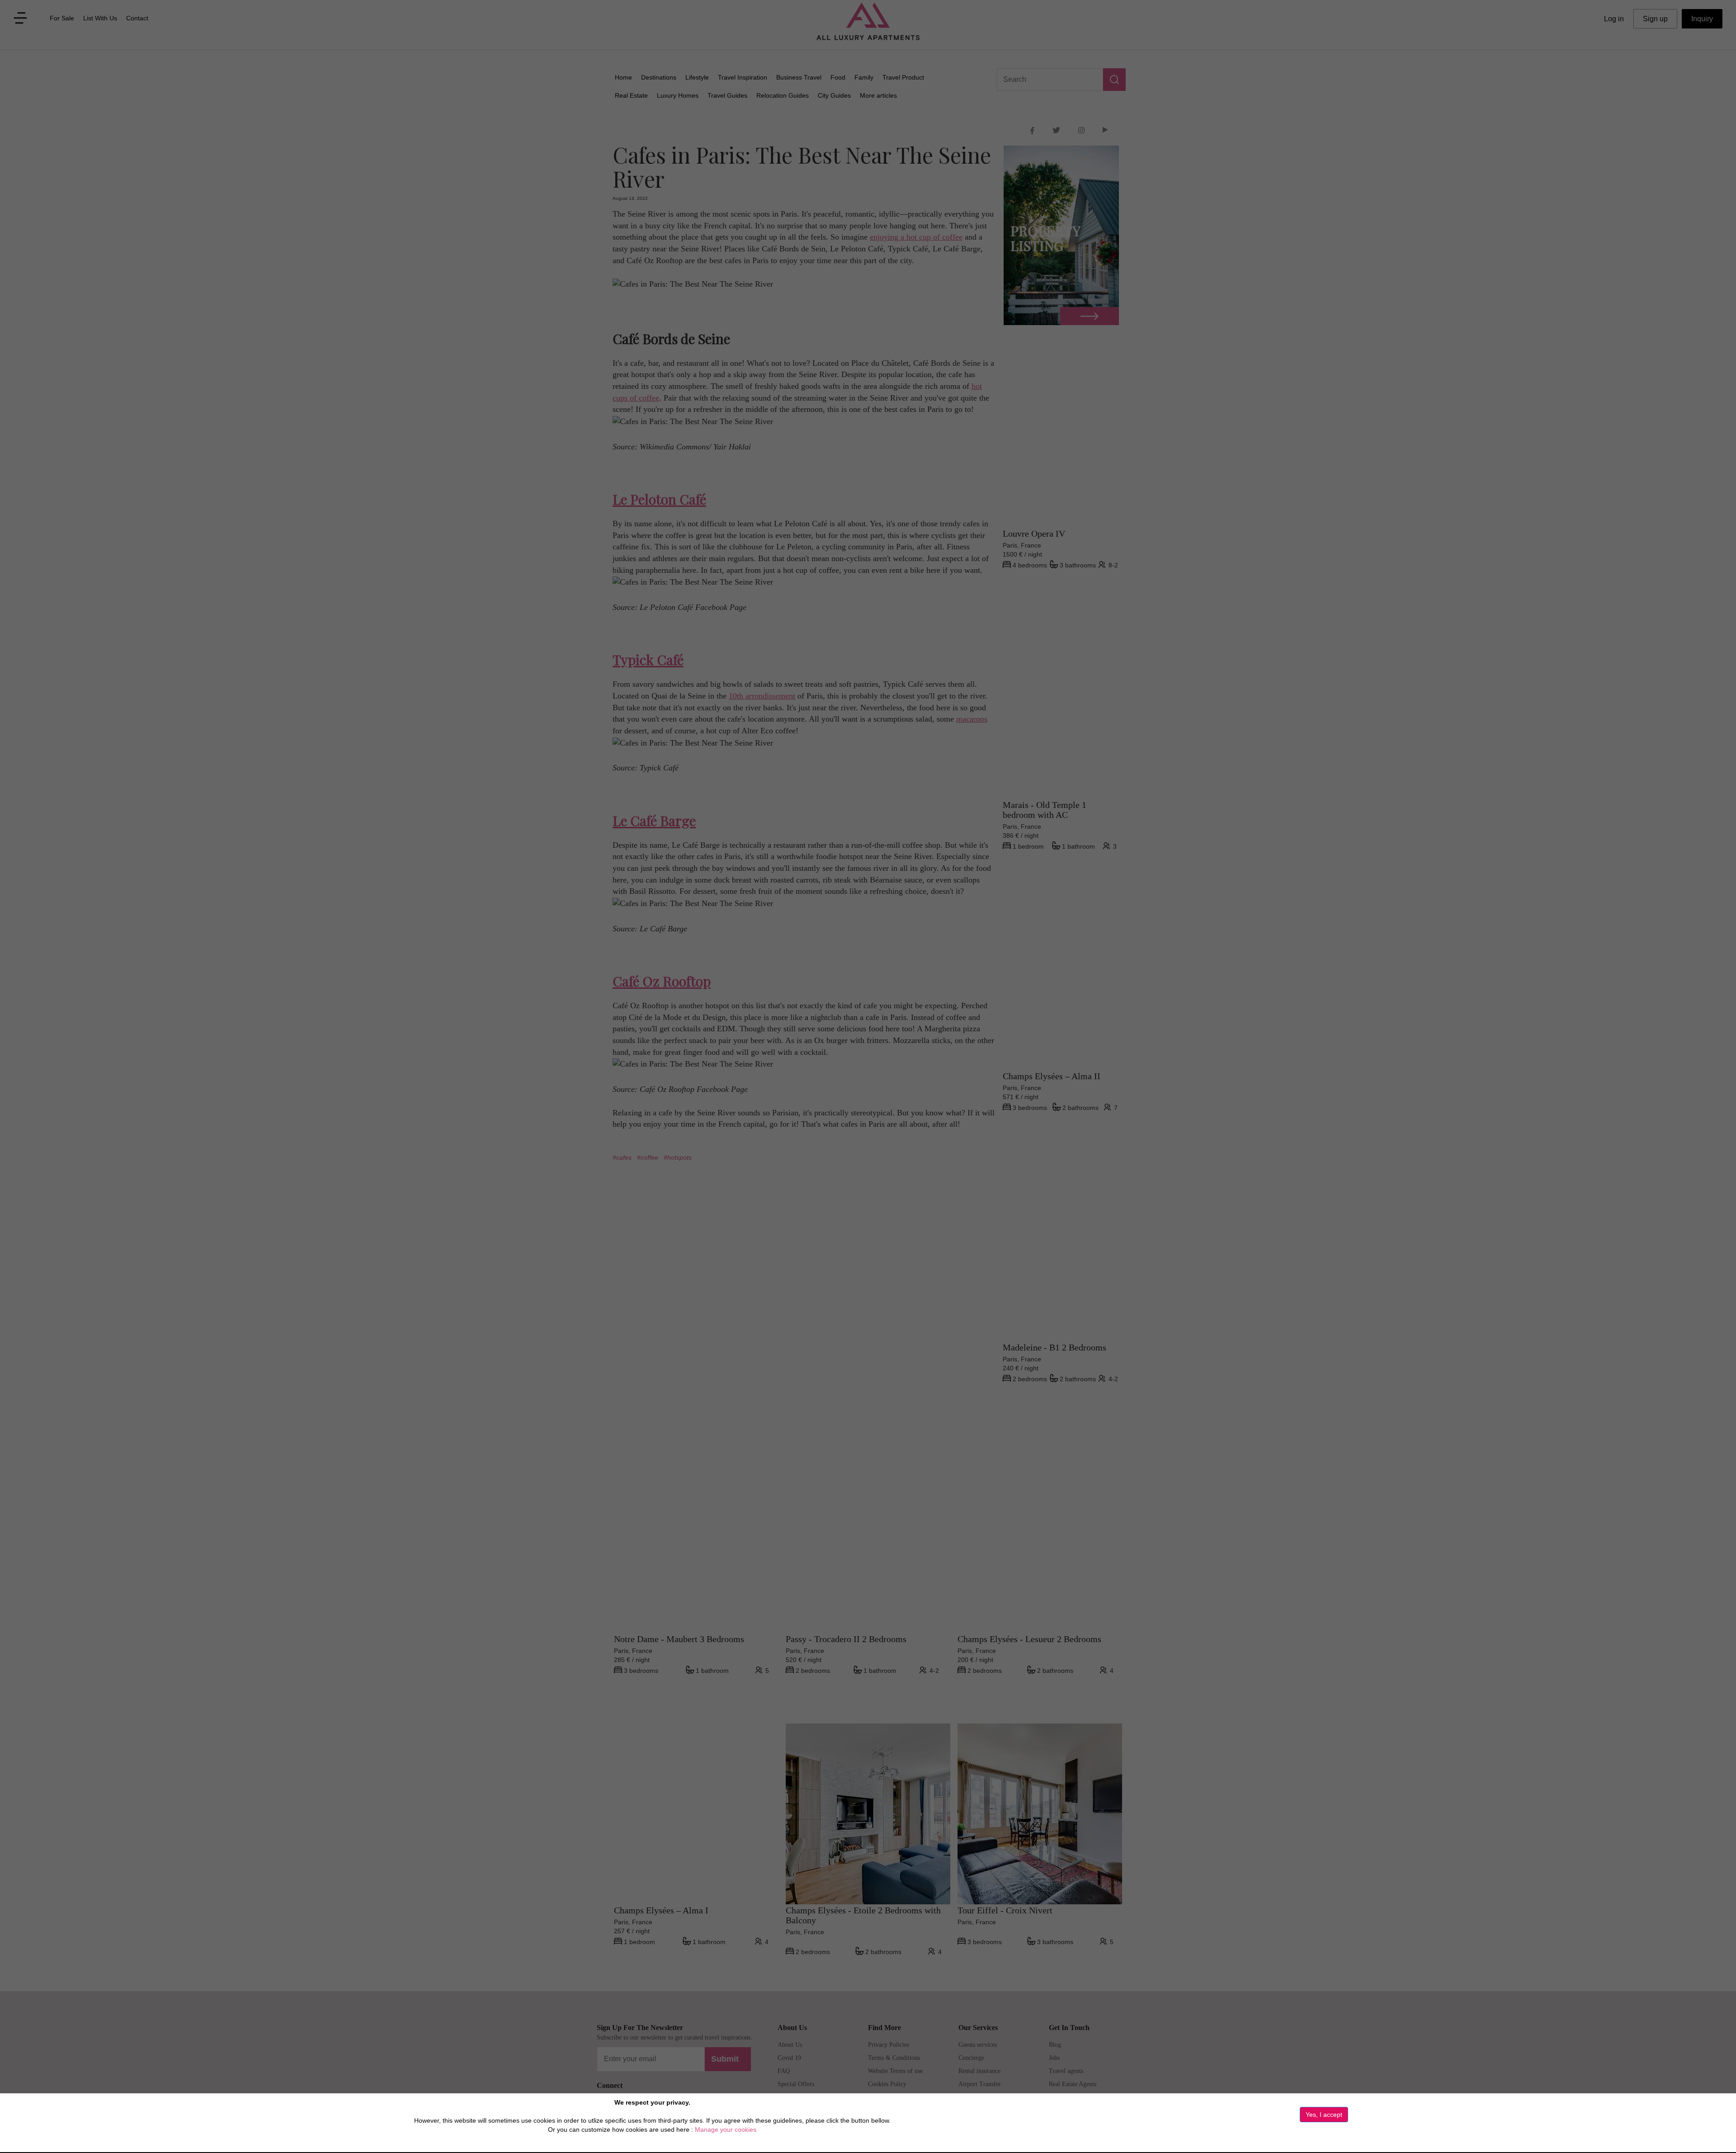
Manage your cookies (726, 2129)
